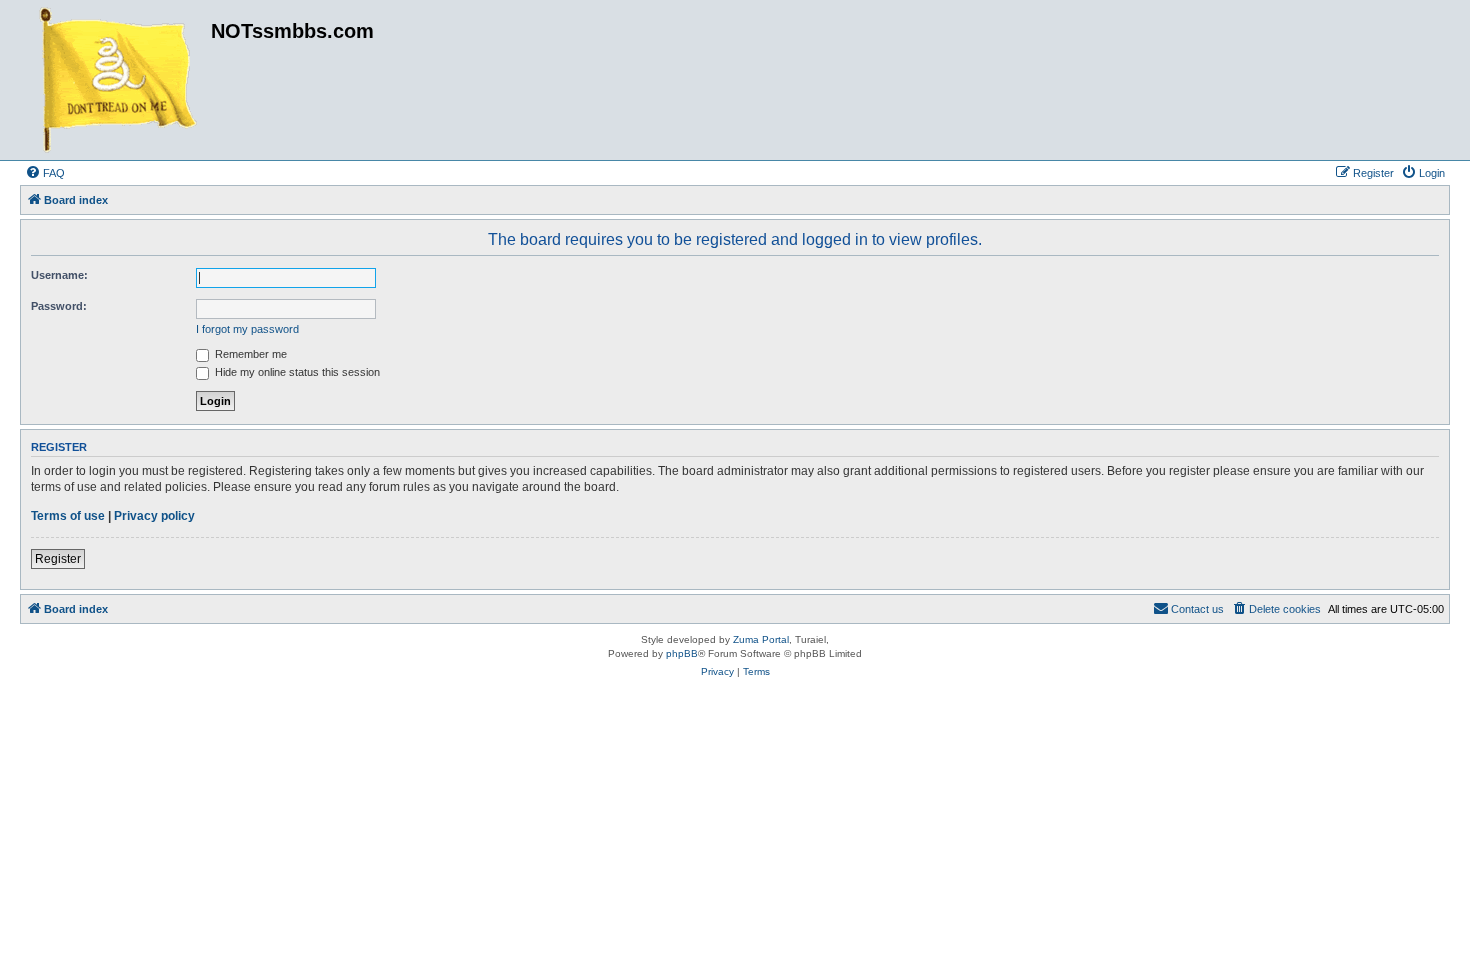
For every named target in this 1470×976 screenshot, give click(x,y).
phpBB (682, 653)
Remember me (249, 354)
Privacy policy (154, 516)
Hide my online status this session (296, 372)
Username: (59, 275)
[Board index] (118, 80)
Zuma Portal (761, 639)
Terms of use (68, 516)
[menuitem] (45, 173)
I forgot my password (247, 329)
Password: (59, 306)
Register (58, 559)
